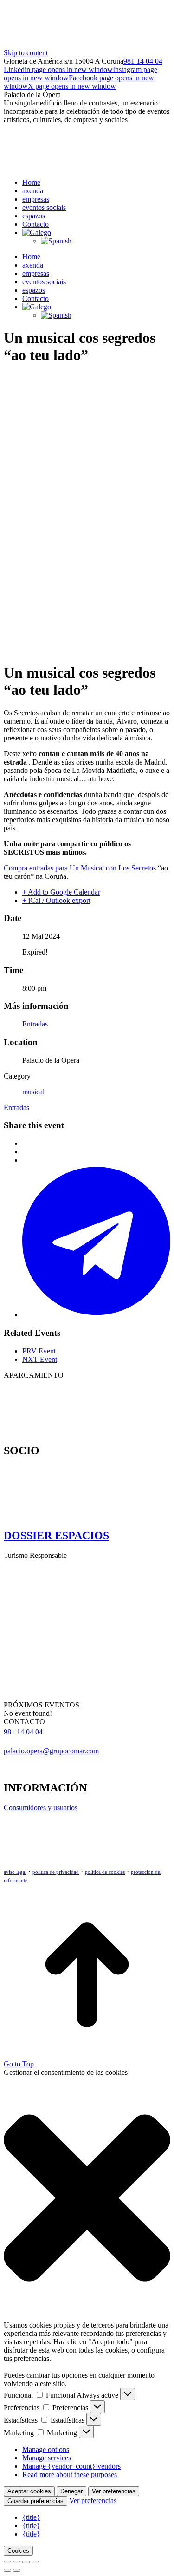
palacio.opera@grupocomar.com (51, 1751)
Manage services (47, 2458)
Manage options (46, 2449)
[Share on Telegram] (96, 1315)
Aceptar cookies (29, 2491)
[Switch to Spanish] (56, 241)
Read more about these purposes (70, 2475)
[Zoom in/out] (35, 2562)
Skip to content (26, 53)
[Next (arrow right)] (17, 2570)
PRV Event (39, 1351)
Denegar (71, 2491)
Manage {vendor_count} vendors (71, 2466)
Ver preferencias (114, 2491)
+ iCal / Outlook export (56, 900)
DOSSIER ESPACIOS (56, 1536)
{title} (31, 2517)
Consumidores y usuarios (41, 1808)
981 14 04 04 (143, 61)
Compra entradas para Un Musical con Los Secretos (80, 868)
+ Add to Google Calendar (61, 892)
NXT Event (40, 1359)
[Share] (17, 2562)
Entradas (35, 1024)
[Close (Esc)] (7, 2562)
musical (33, 1092)
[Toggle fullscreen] (26, 2562)
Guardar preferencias (35, 2501)
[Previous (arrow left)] (7, 2570)
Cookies (18, 2551)
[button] (87, 2199)
